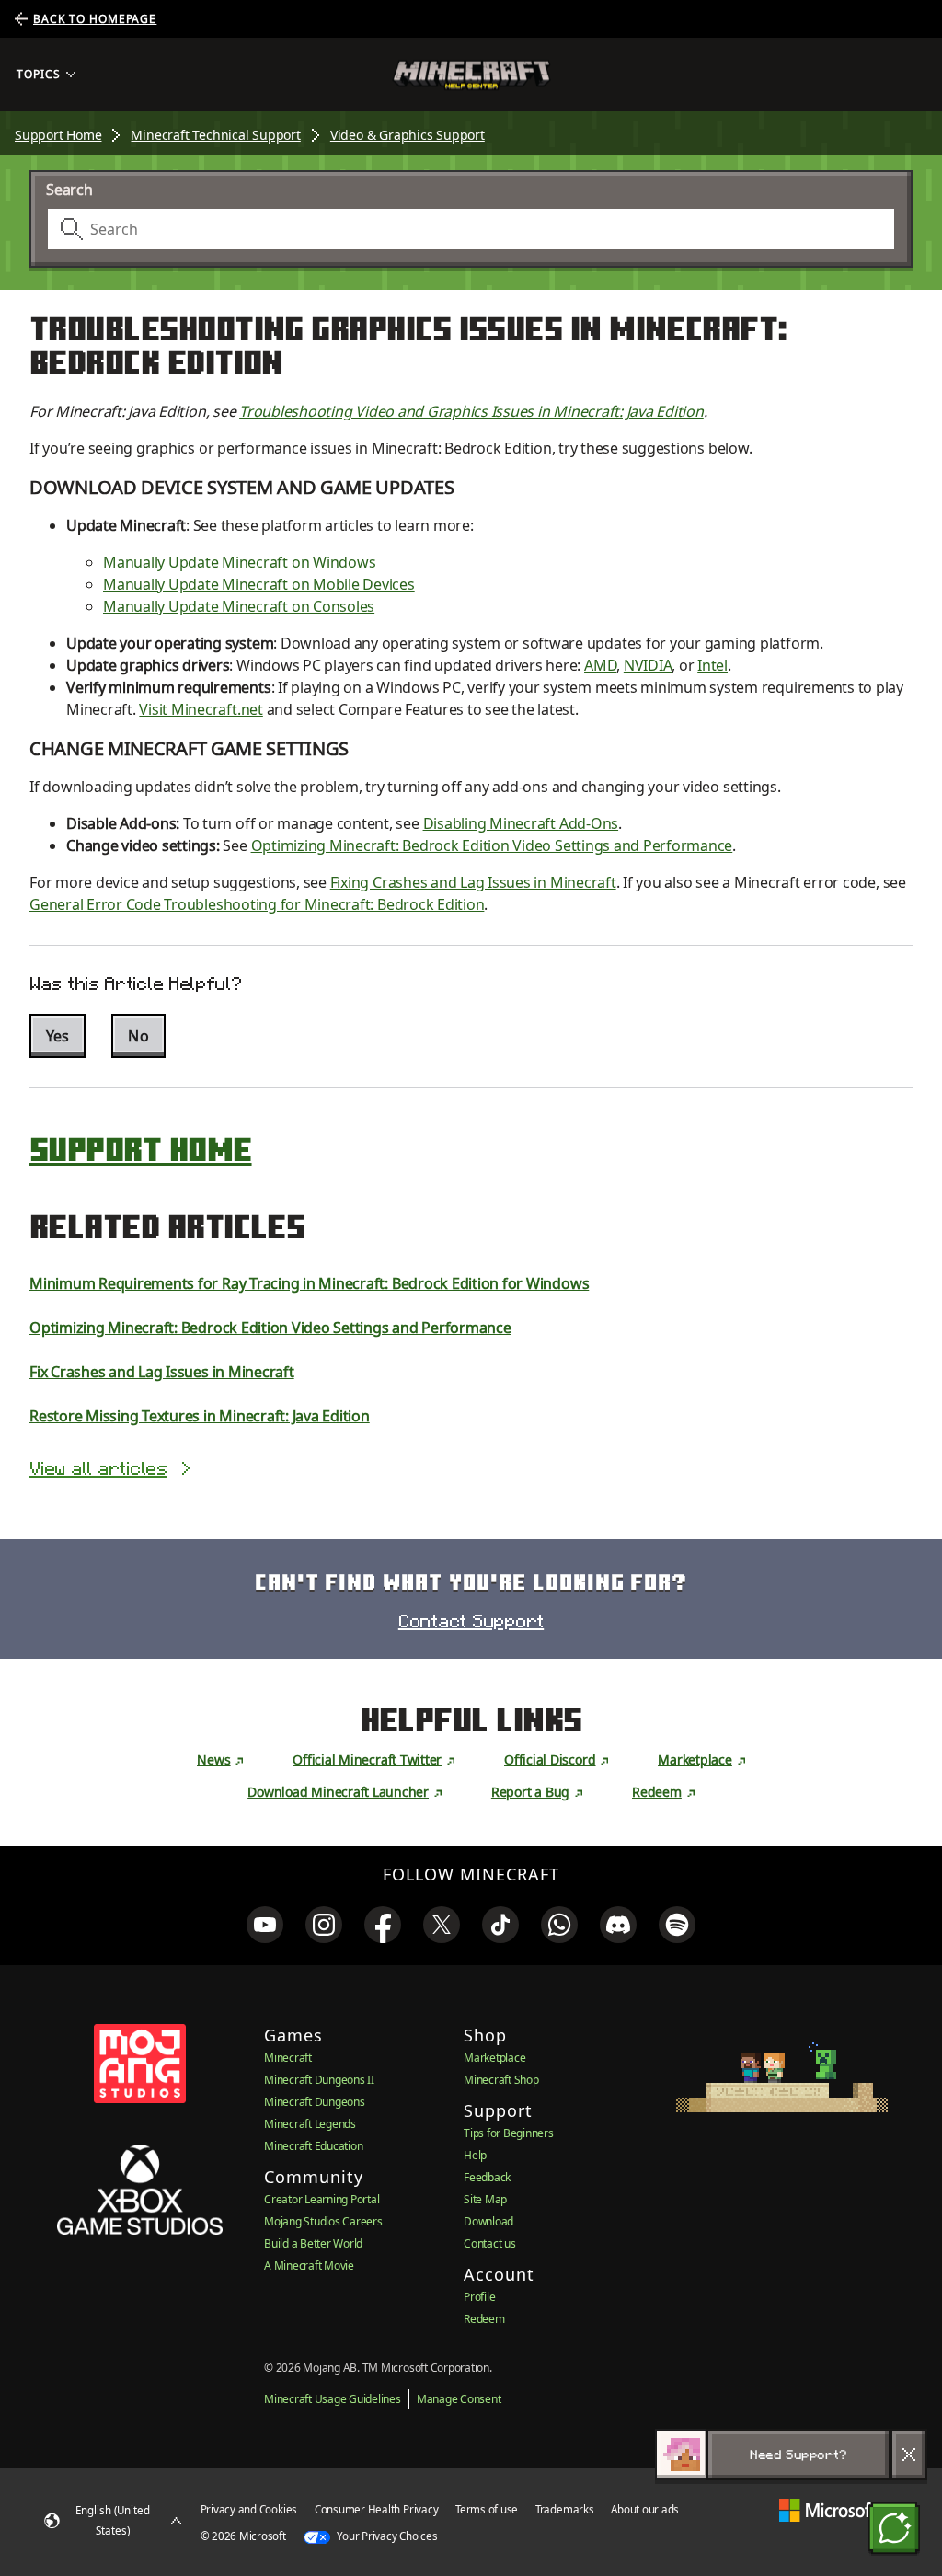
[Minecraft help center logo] (471, 75)
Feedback (487, 2177)
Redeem (657, 1792)
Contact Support (471, 1621)
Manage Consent (459, 2399)
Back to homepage (95, 19)
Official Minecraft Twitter (367, 1759)
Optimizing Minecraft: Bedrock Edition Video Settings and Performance (492, 845)
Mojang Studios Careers (323, 2221)
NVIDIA (648, 665)
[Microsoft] (827, 2509)
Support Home (58, 135)
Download (488, 2221)
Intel (712, 665)
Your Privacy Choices (386, 2536)
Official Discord (550, 1759)
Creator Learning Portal (322, 2199)
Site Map (485, 2199)
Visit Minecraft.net (201, 709)
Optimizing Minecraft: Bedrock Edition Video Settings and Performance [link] (270, 1328)
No (138, 1036)
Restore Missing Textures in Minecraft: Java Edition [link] (200, 1416)
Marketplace (695, 1759)
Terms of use (487, 2509)
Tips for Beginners (509, 2133)
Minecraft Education (313, 2146)
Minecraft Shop (501, 2080)
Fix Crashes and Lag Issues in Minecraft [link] (162, 1372)
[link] (265, 1925)
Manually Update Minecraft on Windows (239, 562)
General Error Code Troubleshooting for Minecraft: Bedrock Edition (257, 904)
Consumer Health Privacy (376, 2509)
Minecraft (288, 2058)
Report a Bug (530, 1792)
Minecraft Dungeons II (319, 2080)
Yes (57, 1036)
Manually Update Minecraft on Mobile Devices (259, 584)
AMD (600, 665)
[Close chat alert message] (909, 2455)
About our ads (645, 2509)
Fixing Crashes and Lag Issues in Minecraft (473, 882)
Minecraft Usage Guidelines (333, 2399)
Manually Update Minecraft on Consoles (239, 606)
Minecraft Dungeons (315, 2102)
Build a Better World (313, 2243)
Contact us (490, 2243)
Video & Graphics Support (408, 135)
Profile (479, 2297)
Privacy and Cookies (249, 2509)
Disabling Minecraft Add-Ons (521, 823)
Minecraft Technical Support (215, 135)
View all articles (98, 1468)
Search (69, 190)
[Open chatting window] (894, 2528)
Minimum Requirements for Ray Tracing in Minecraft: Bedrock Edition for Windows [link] (309, 1283)
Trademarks (565, 2509)
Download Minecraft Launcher (338, 1792)
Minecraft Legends (310, 2124)
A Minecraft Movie (309, 2265)
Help (475, 2155)
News (213, 1759)
